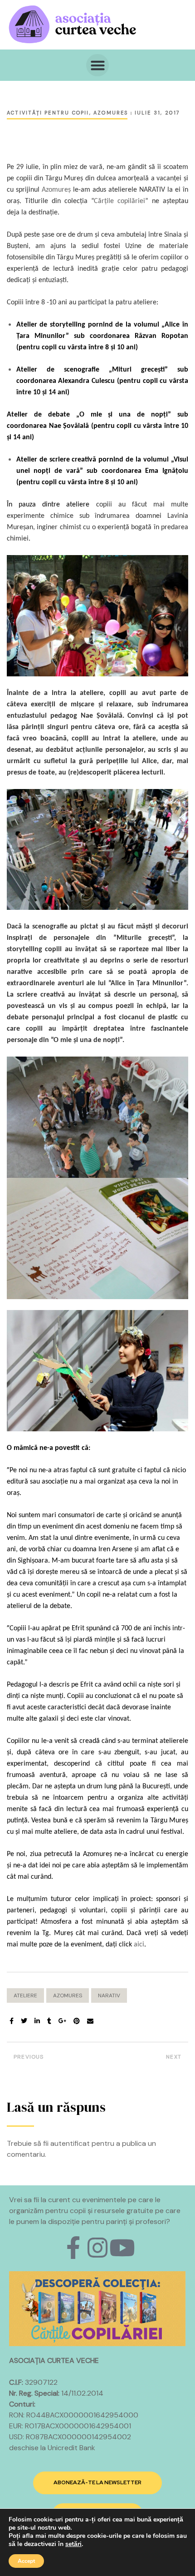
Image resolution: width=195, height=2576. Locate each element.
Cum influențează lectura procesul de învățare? (145, 2059)
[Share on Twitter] (24, 2021)
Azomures (111, 113)
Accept (26, 2561)
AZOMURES (68, 1995)
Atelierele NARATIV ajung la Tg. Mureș (50, 2059)
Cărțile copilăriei (119, 201)
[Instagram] (97, 2248)
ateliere (25, 1995)
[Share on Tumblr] (49, 2021)
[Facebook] (73, 2248)
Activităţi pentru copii (48, 113)
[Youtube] (122, 2248)
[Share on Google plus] (63, 2021)
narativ (109, 1995)
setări (73, 2544)
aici (139, 1945)
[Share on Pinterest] (77, 2021)
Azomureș (56, 190)
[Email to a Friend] (90, 2021)
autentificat (70, 2143)
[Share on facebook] (12, 2021)
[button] (97, 65)
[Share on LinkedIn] (37, 2021)
